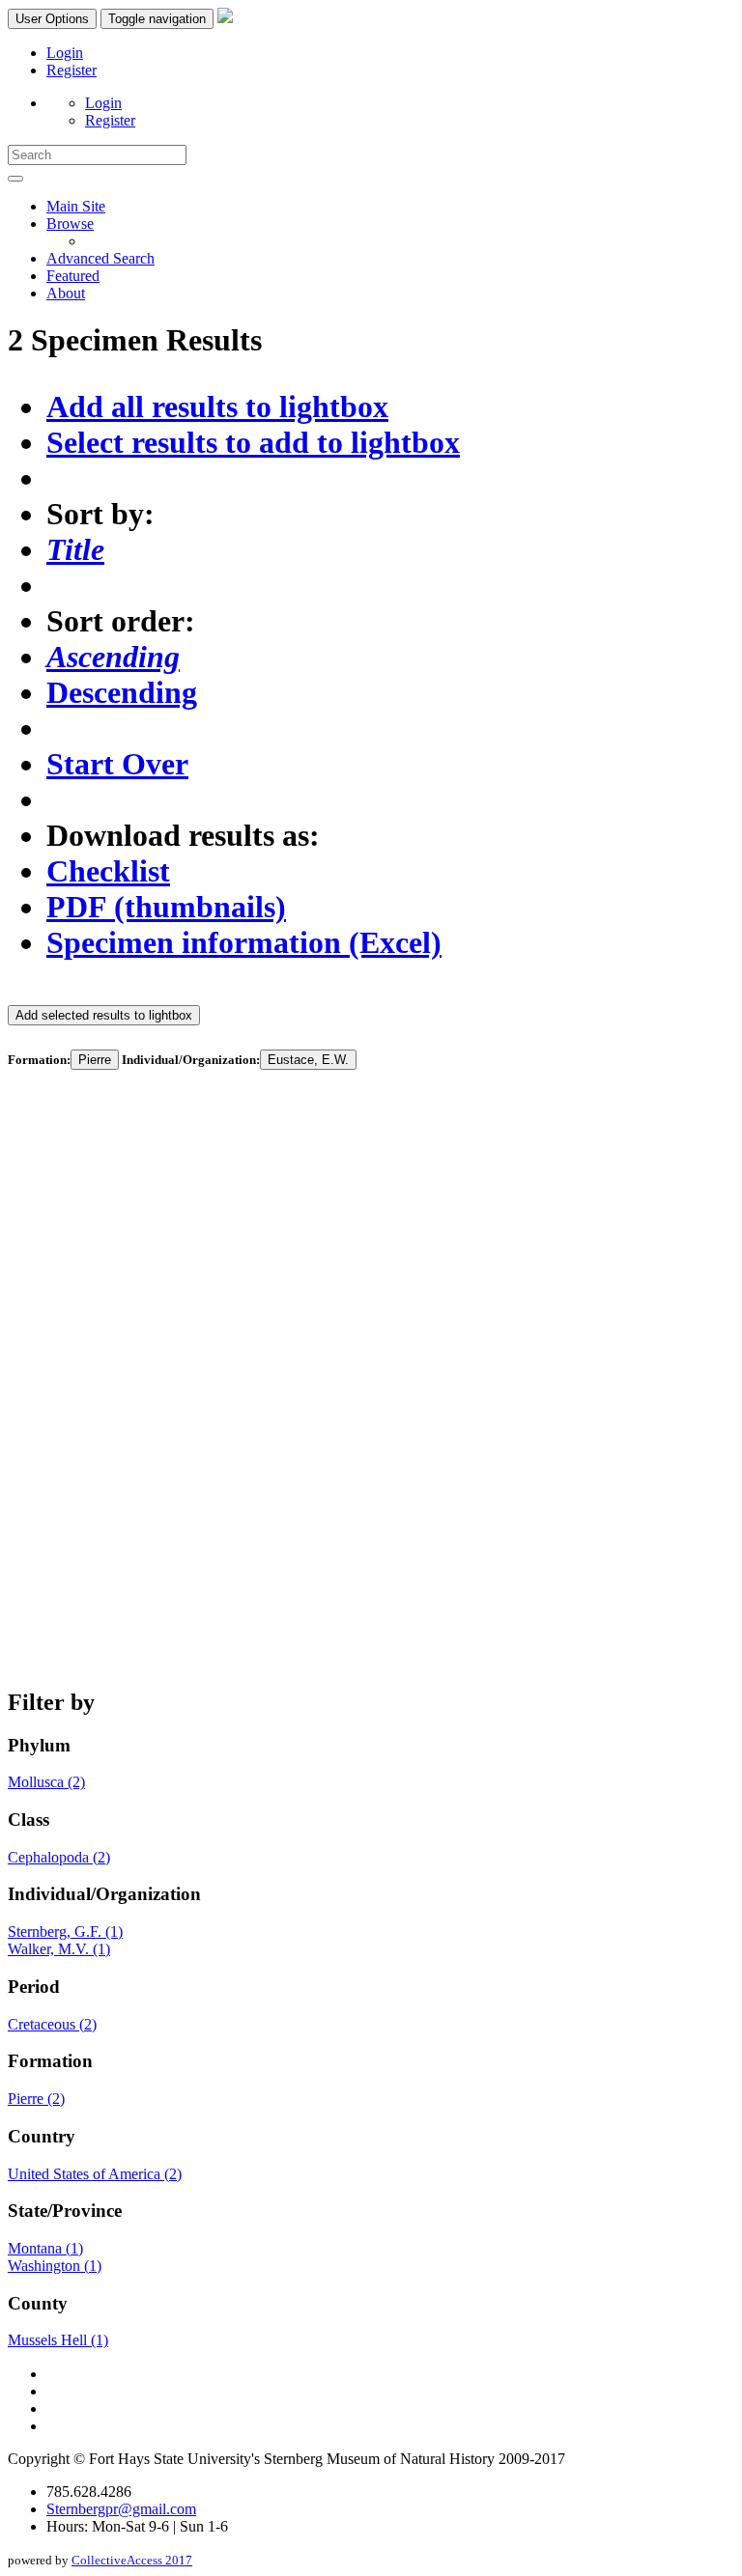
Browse (70, 224)
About (66, 293)
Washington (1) (55, 2266)
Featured (73, 276)
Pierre (95, 1060)
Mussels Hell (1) (58, 2340)
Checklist (108, 871)
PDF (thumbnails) (166, 907)
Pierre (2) (36, 2099)
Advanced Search (100, 258)
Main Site (76, 206)
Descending (122, 692)
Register (71, 70)
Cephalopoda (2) (59, 1857)
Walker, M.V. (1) (59, 1949)
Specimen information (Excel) (244, 942)
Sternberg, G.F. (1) (65, 1932)
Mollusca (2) (46, 1782)
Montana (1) (45, 2248)
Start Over (117, 764)
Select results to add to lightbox (253, 442)
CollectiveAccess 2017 (132, 2560)
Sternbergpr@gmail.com (121, 2509)
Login (65, 53)
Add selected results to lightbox (104, 1015)
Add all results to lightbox (217, 406)
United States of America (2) (95, 2174)
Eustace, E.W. (308, 1060)
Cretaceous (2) (52, 2024)
